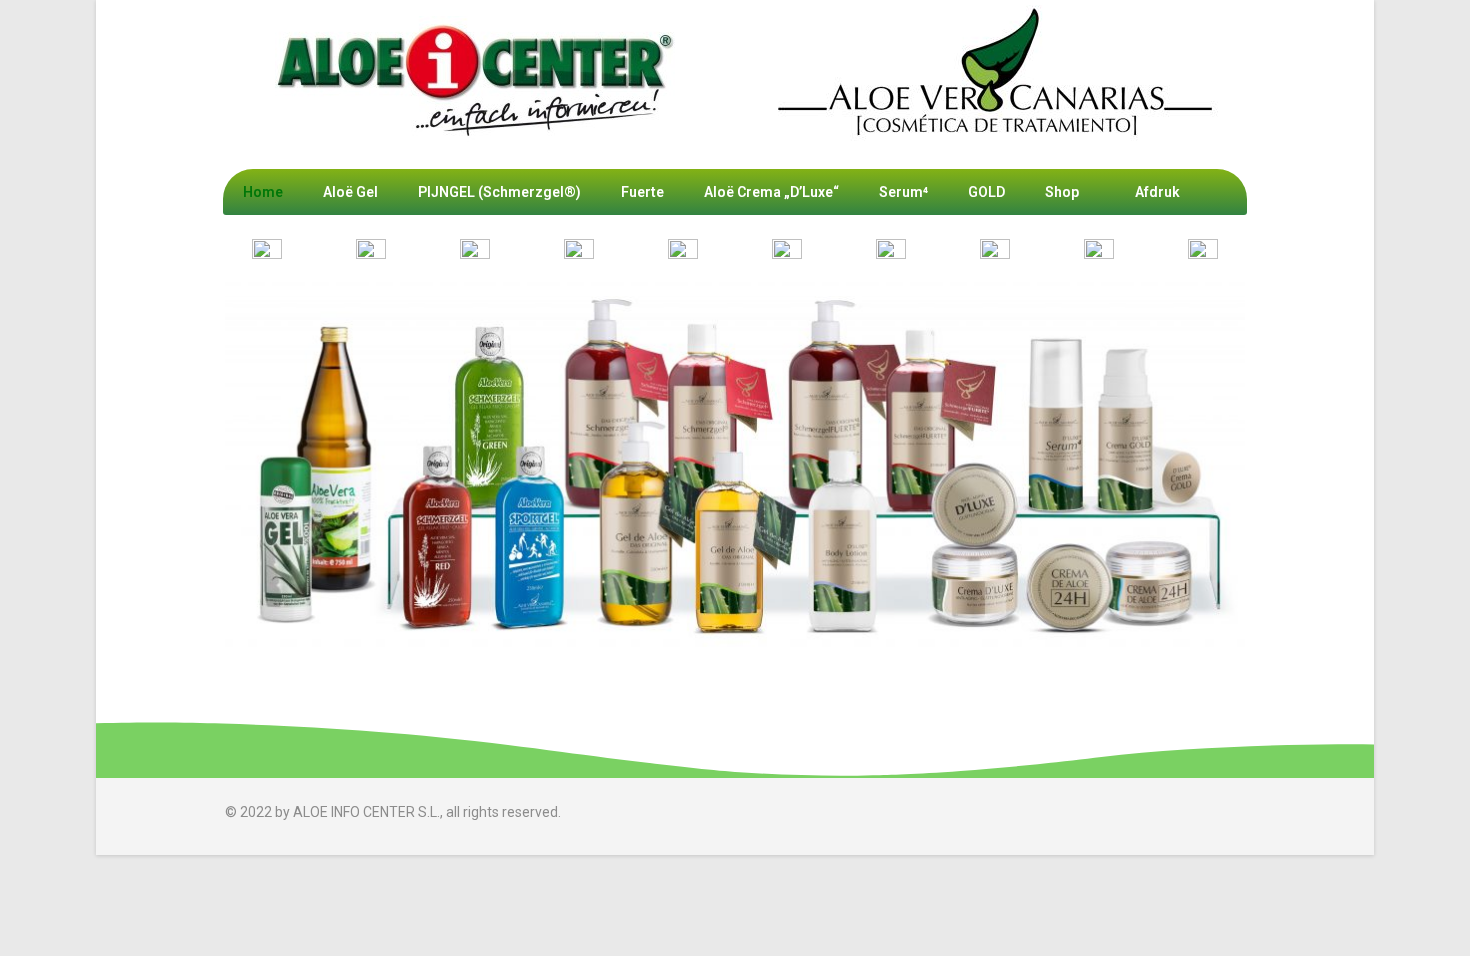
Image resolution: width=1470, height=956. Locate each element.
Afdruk (1157, 192)
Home (263, 192)
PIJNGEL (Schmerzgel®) (499, 192)
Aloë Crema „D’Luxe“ (771, 192)
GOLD (986, 192)
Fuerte (642, 192)
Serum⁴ (903, 192)
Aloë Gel (350, 192)
